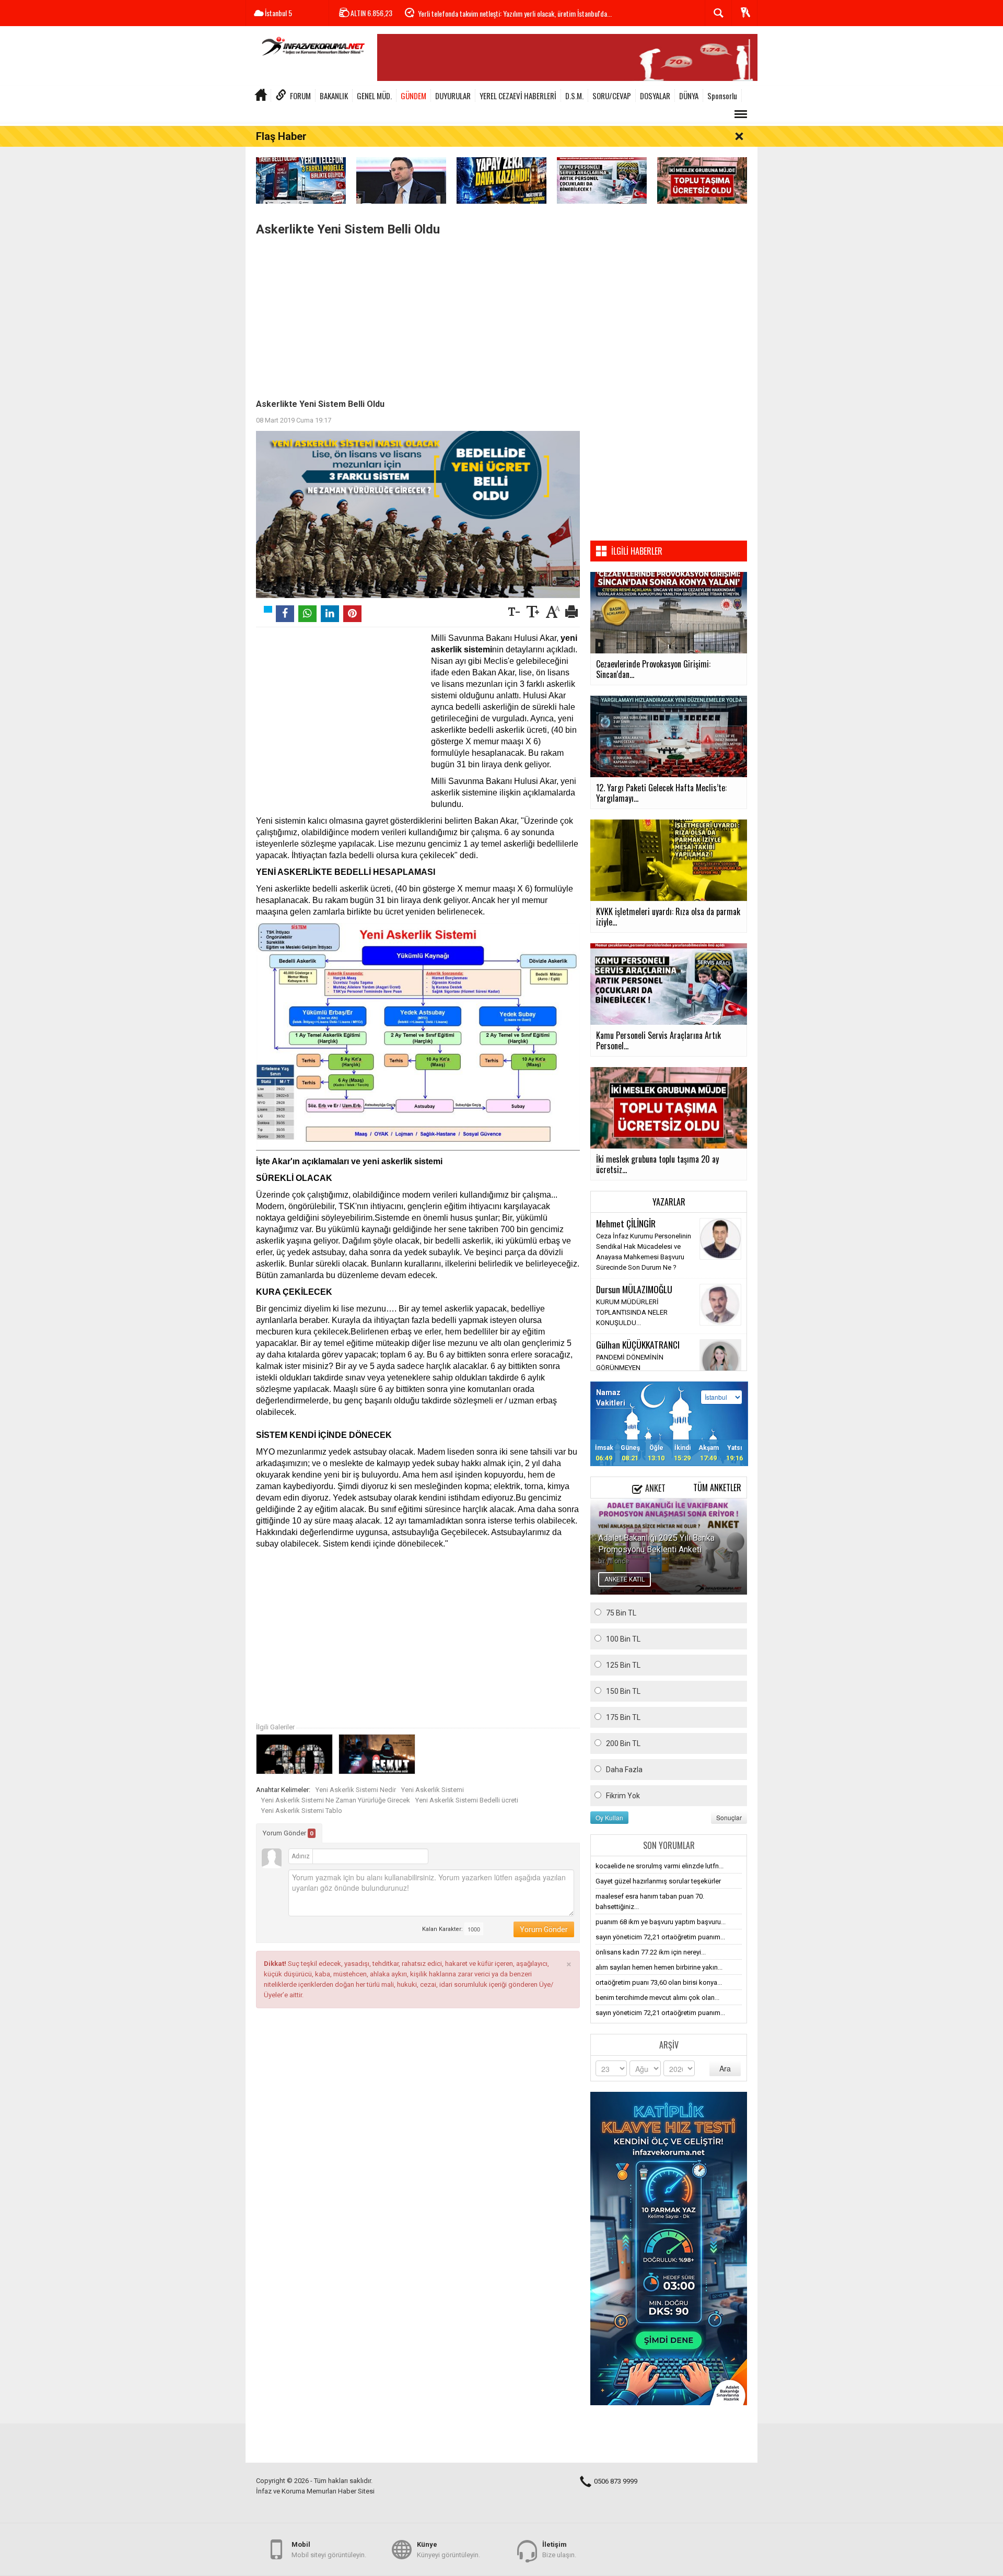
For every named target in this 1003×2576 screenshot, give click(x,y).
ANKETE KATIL (625, 1579)
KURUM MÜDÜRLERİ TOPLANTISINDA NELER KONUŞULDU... (632, 1312)
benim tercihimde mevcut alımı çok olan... (657, 1998)
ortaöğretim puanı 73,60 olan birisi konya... (659, 1982)
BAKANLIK (334, 96)
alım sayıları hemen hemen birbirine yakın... (659, 1967)
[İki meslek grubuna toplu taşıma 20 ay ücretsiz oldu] (702, 180)
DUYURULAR (453, 96)
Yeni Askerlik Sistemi (433, 1790)
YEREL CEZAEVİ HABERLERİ (518, 96)
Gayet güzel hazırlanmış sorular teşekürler (658, 1881)
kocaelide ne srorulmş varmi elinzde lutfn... (660, 1866)
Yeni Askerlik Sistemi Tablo (302, 1811)
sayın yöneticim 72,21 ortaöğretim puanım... (660, 1937)
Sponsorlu (722, 96)
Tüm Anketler (717, 1488)
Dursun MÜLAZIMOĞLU (634, 1289)
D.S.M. (574, 96)
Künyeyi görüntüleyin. (448, 2550)
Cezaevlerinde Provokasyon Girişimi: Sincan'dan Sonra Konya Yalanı (508, 13)
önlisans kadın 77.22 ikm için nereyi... (651, 1952)
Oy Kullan (609, 1817)
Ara (725, 2068)
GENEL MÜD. (374, 96)
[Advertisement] (418, 315)
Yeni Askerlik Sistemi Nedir (356, 1790)
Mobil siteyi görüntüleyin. (329, 2550)
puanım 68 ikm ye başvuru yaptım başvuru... (661, 1922)
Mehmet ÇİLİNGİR (626, 1223)
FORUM (300, 96)
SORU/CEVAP (612, 96)
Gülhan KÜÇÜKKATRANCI (638, 1344)
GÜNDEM (413, 96)
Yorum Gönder (288, 1833)
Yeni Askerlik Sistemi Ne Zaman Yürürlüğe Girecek (336, 1800)
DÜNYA (689, 96)
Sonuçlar (729, 1817)
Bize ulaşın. (559, 2550)
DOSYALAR (655, 96)
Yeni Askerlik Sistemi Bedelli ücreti (467, 1800)
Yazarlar (669, 1202)
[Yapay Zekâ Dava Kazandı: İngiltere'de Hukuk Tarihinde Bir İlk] (501, 180)
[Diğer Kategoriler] (741, 114)
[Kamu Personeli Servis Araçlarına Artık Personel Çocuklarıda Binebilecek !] (602, 180)
